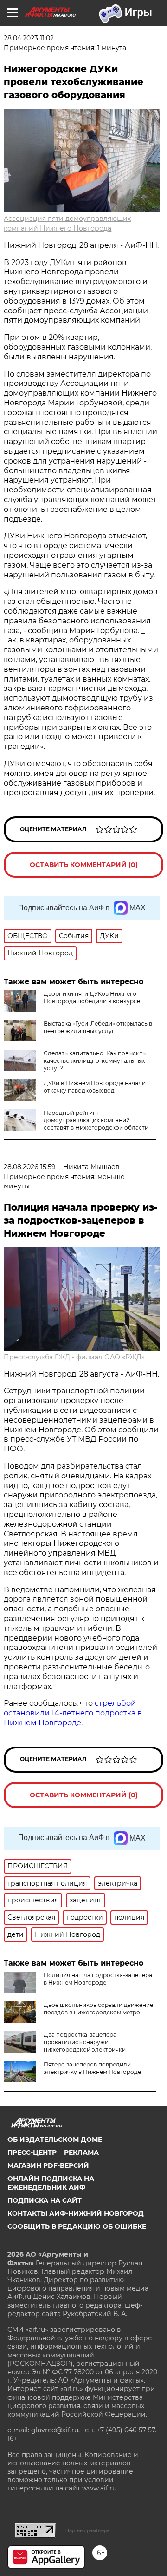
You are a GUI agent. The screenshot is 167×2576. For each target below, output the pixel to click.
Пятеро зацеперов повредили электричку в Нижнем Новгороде (92, 2068)
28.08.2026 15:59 (30, 1167)
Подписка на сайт (45, 2200)
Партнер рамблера (87, 2530)
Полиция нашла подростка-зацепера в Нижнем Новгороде (98, 1979)
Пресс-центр (32, 2152)
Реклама (81, 2152)
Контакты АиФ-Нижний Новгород (76, 2213)
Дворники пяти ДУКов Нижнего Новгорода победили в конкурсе (92, 997)
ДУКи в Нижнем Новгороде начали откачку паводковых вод (95, 1087)
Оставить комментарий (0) (84, 865)
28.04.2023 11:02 (29, 38)
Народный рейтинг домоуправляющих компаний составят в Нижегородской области (96, 1120)
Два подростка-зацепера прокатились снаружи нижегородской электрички (85, 2042)
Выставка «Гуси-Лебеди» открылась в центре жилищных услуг (98, 1027)
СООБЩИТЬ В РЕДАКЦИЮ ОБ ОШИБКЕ (77, 2226)
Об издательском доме (55, 2139)
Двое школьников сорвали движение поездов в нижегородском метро (98, 2009)
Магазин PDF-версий (48, 2165)
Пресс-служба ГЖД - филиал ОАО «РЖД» (74, 1357)
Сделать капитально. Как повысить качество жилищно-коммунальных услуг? (95, 1061)
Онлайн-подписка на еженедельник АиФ (51, 2183)
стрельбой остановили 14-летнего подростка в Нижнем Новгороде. (73, 1713)
